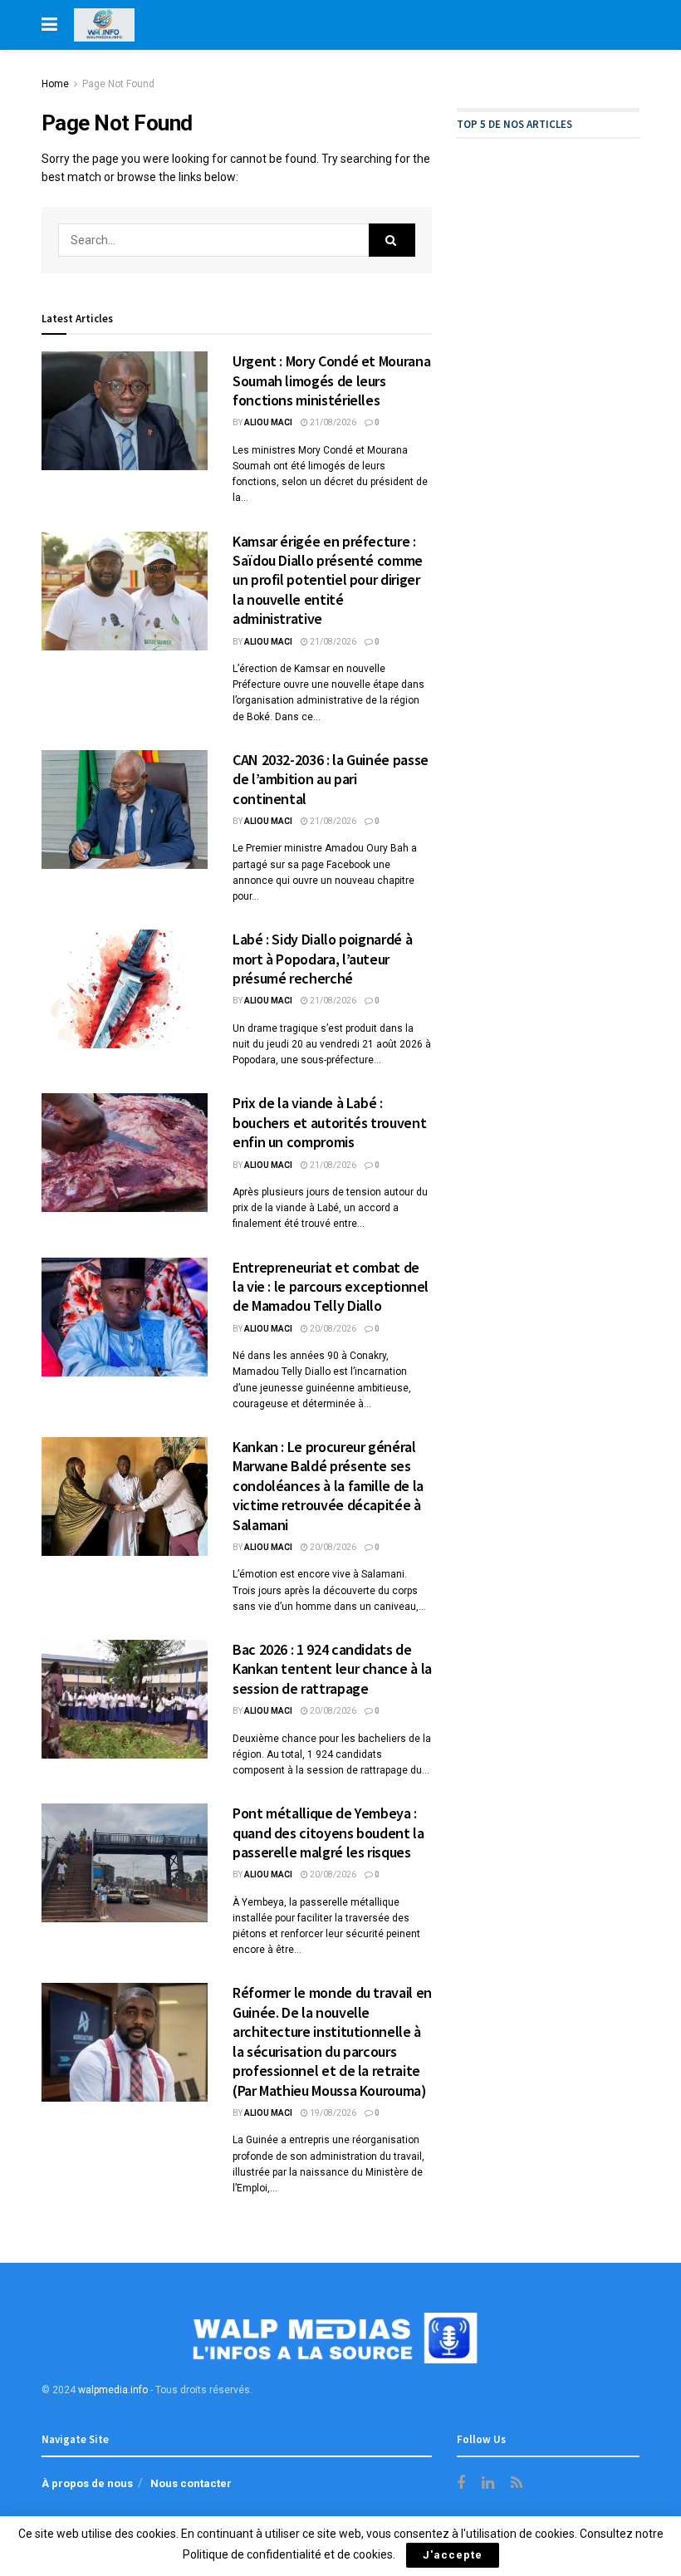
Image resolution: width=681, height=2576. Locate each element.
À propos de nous (87, 2483)
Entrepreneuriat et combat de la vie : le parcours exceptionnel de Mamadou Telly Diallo (331, 1287)
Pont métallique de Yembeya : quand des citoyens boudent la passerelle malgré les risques (328, 1833)
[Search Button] (392, 240)
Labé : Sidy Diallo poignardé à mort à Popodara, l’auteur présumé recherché (322, 959)
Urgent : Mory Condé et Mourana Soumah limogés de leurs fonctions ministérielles (331, 380)
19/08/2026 (332, 2113)
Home (55, 84)
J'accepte (453, 2555)
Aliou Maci (268, 422)
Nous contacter (191, 2483)
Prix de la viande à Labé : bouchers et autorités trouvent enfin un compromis (329, 1122)
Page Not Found (118, 84)
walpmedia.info (113, 2390)
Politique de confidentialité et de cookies (288, 2554)
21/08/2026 (332, 422)
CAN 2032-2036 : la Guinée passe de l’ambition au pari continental (331, 779)
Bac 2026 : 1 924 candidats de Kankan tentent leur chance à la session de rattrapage (332, 1669)
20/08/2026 (332, 1329)
